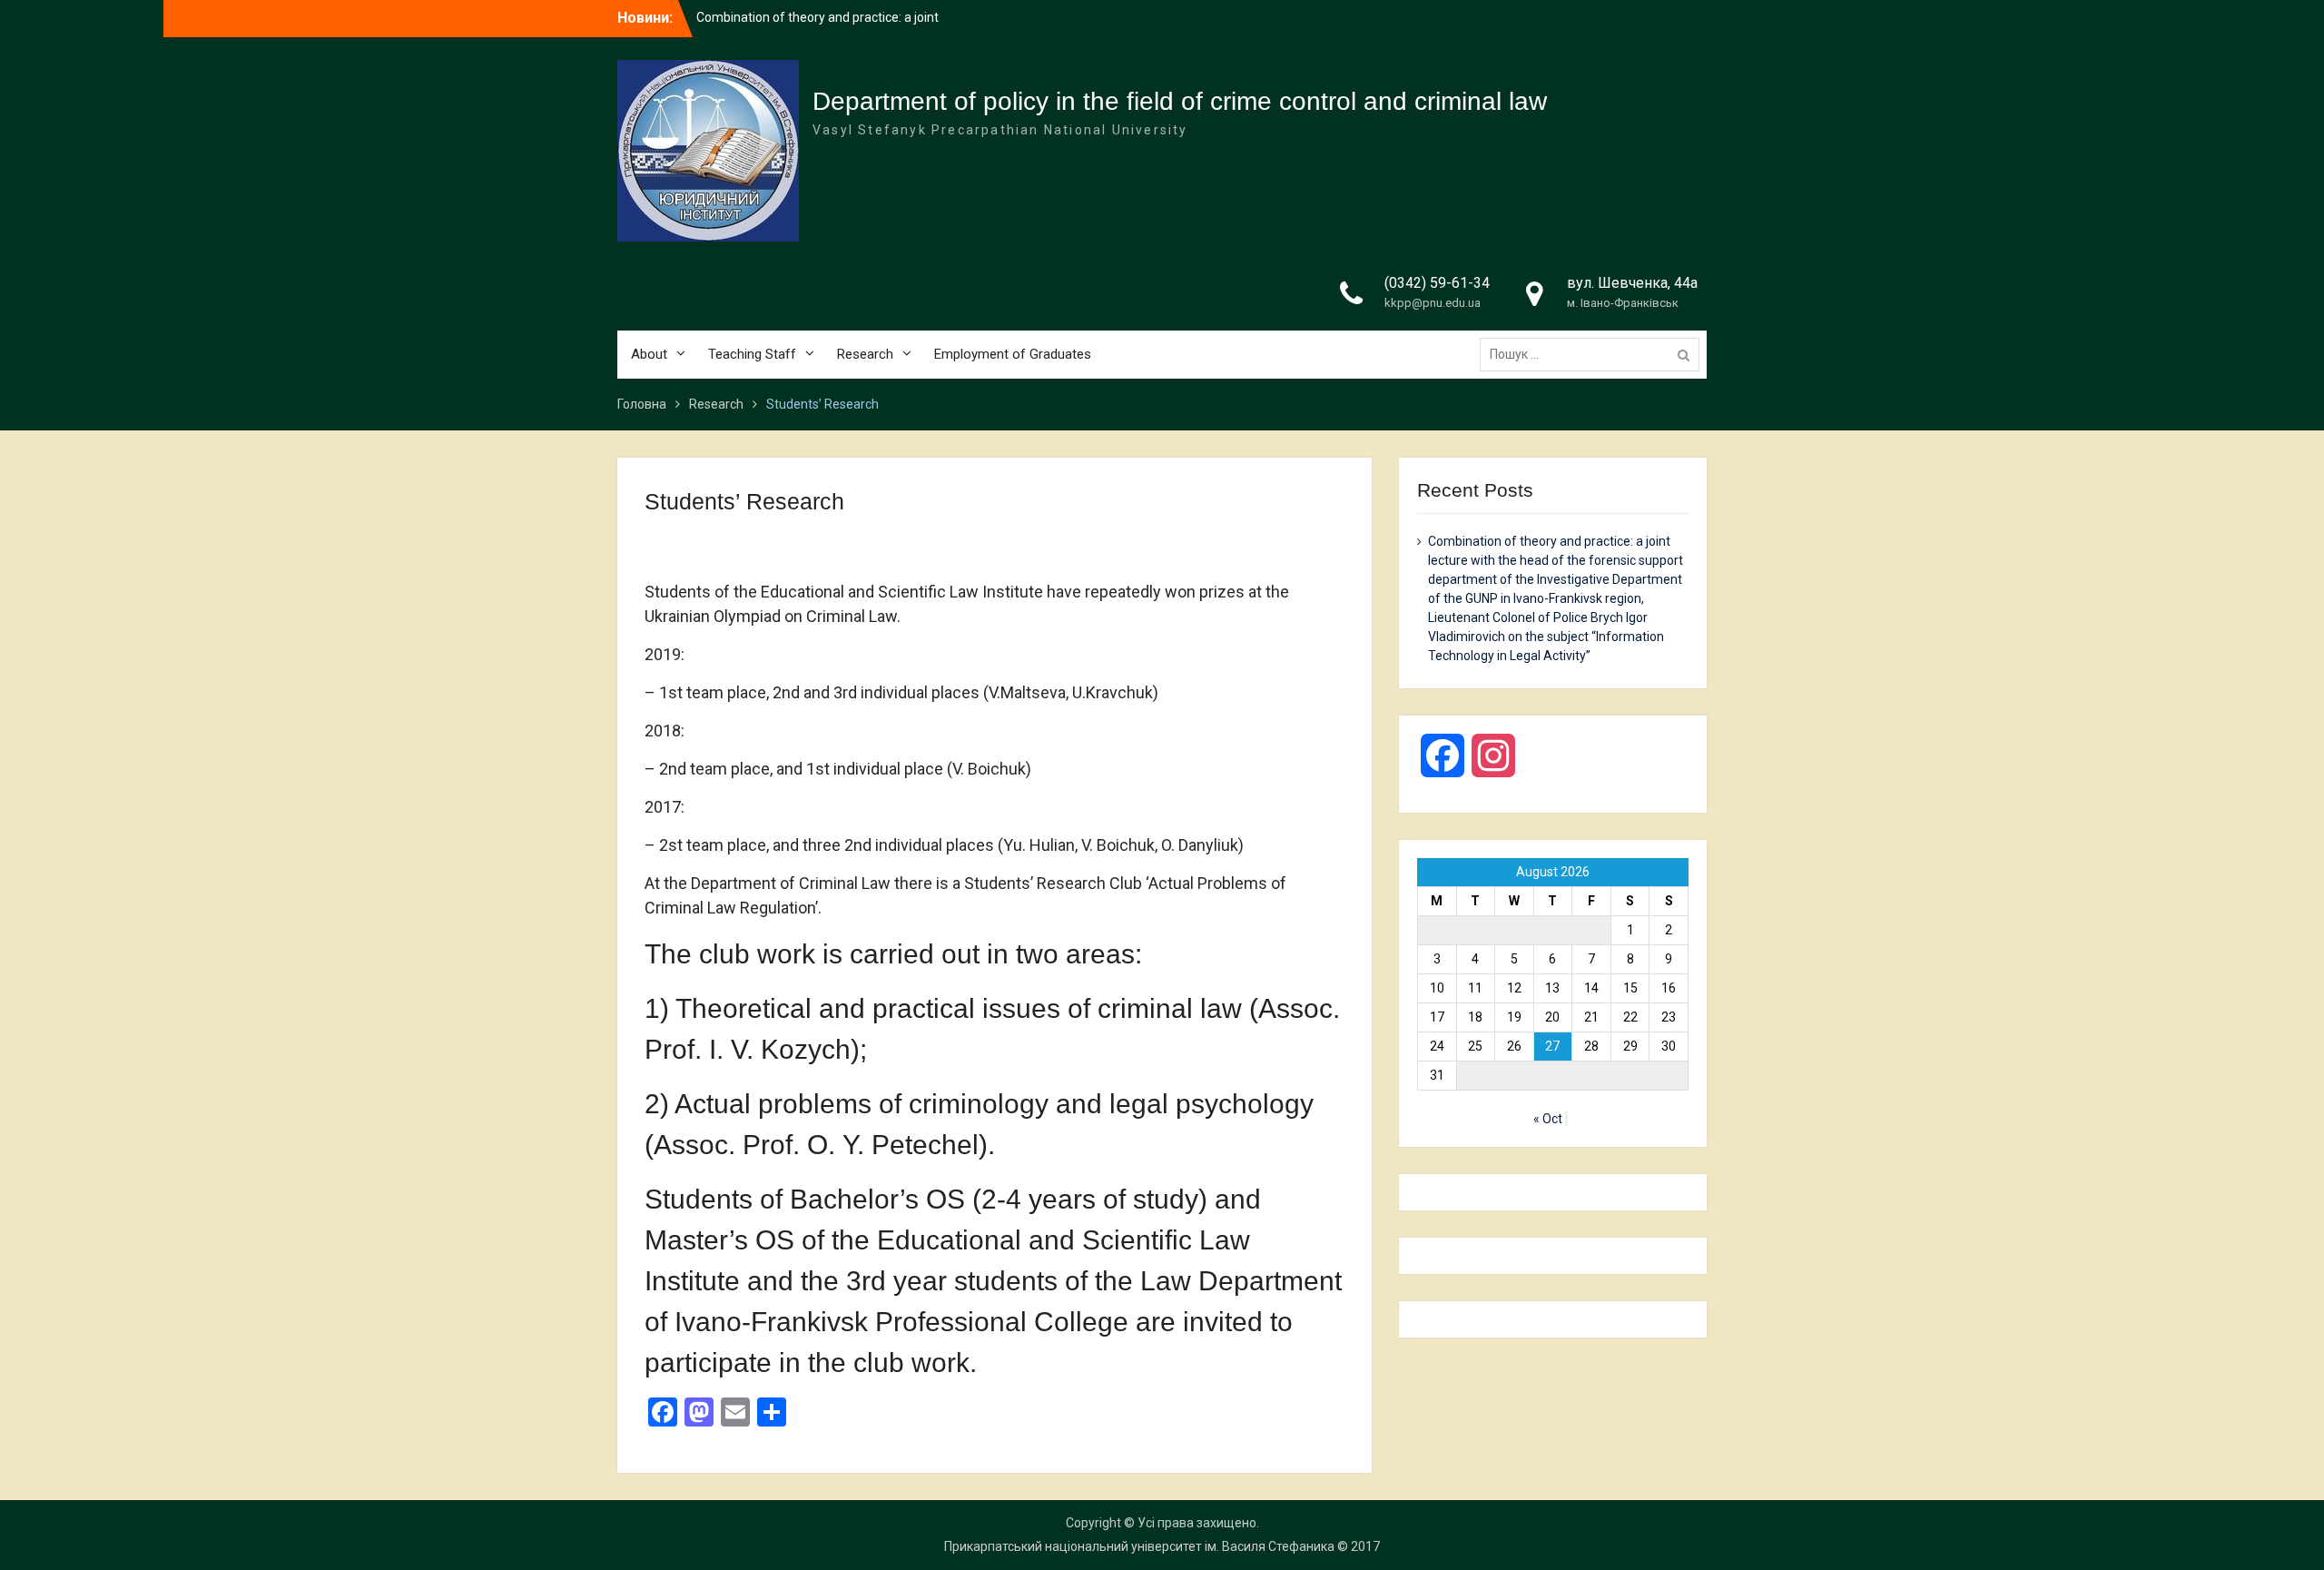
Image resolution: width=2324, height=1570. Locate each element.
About (649, 354)
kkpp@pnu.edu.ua (1433, 303)
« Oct (1548, 1119)
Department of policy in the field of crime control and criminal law (1180, 101)
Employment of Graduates (1013, 354)
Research (865, 354)
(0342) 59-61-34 (1437, 283)
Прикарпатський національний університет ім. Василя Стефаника (1139, 1546)
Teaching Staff (752, 354)
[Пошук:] (1594, 354)
